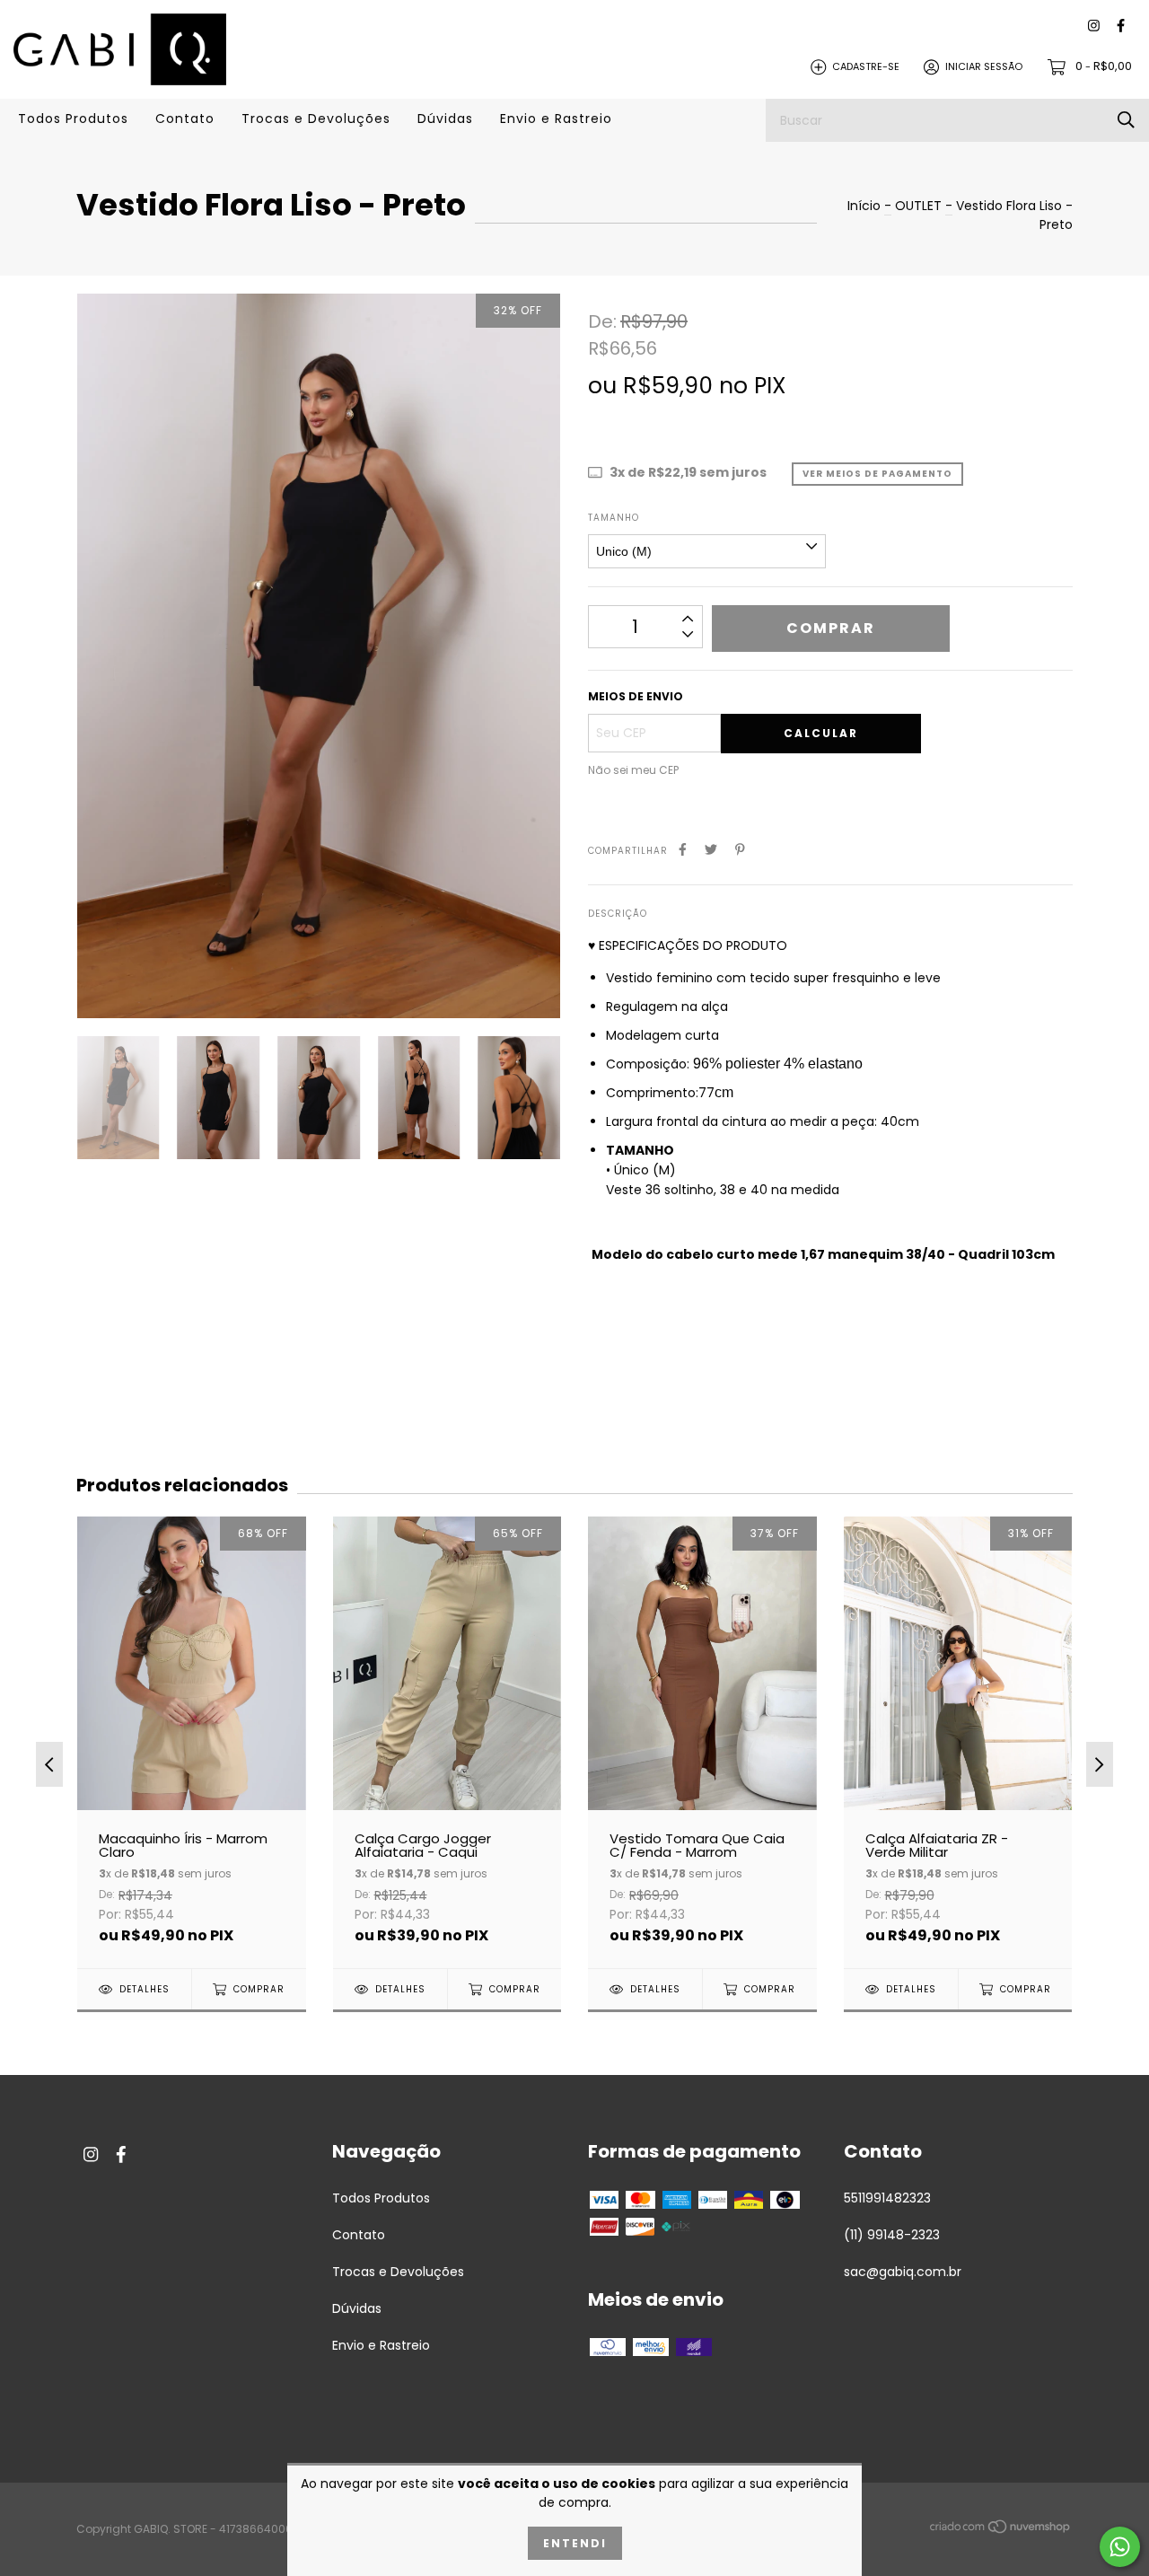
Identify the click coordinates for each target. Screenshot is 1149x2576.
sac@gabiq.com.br (903, 2272)
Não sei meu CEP (633, 770)
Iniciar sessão (984, 66)
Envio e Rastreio (556, 119)
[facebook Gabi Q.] (1121, 26)
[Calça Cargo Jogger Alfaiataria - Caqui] (447, 1742)
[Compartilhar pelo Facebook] (683, 850)
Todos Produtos (73, 119)
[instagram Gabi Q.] (1094, 26)
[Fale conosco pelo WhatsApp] (1120, 2547)
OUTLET (920, 206)
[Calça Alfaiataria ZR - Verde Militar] (958, 1742)
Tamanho (614, 518)
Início (864, 206)
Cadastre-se (866, 66)
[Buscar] (1126, 120)
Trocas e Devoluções (316, 119)
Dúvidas (445, 119)
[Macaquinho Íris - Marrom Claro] (192, 1742)
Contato (185, 119)
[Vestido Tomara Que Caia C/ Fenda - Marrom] (702, 1742)
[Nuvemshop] (1001, 2530)
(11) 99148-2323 (892, 2235)
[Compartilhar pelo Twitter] (711, 850)
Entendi (575, 2543)
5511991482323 (887, 2198)
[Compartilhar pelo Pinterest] (740, 850)
